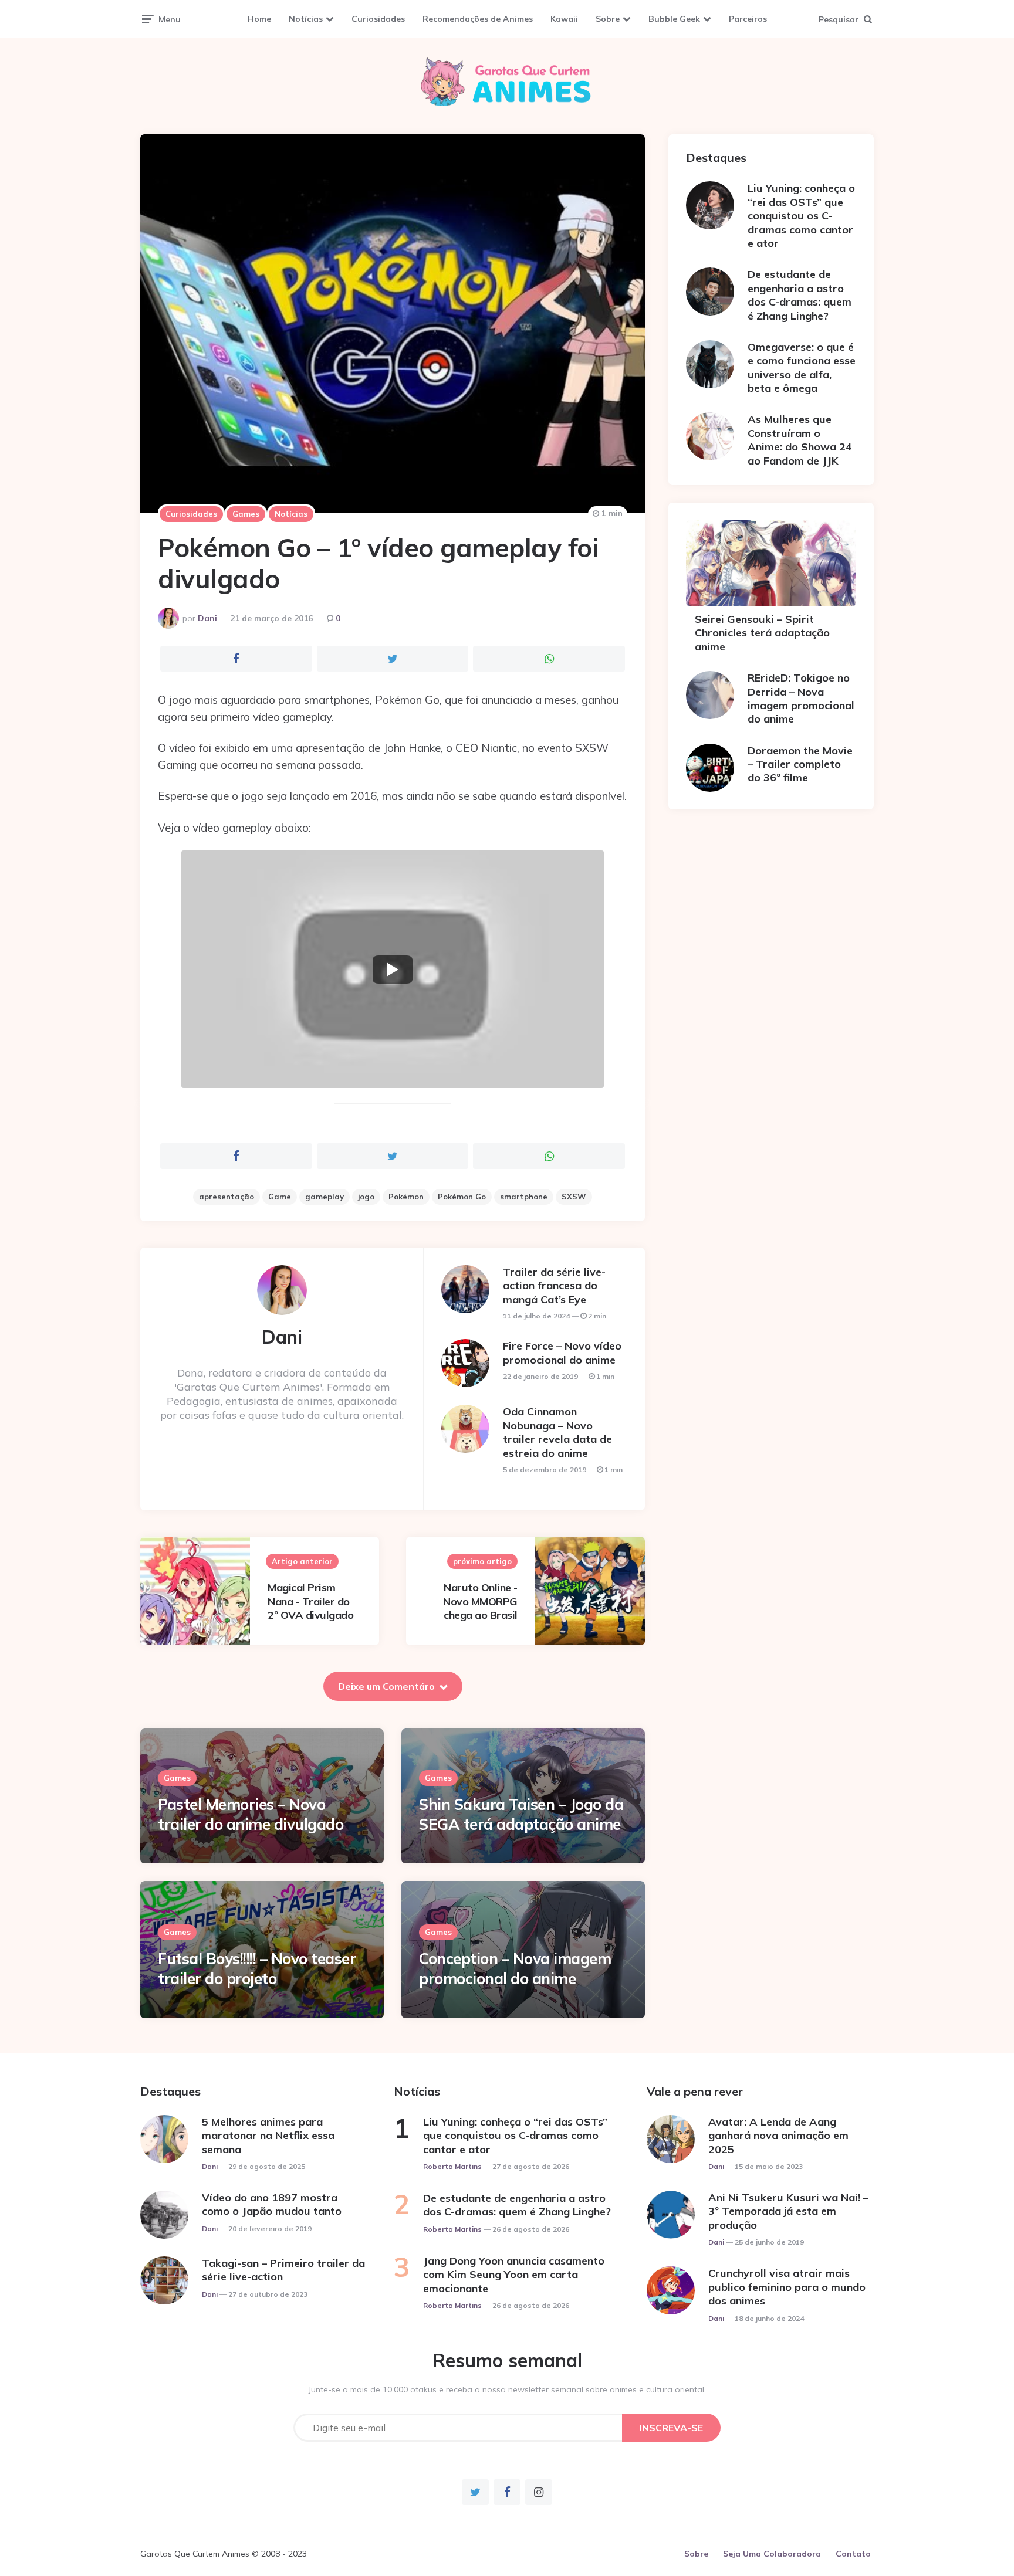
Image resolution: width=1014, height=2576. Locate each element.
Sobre (608, 19)
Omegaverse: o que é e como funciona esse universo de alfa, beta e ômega (802, 367)
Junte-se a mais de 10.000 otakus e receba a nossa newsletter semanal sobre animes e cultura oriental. (507, 2389)
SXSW (574, 1197)
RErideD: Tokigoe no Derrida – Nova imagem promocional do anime (801, 698)
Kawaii (564, 19)
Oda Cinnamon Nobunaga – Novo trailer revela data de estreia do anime (557, 1432)
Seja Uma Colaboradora (772, 2554)
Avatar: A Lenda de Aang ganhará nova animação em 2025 (778, 2136)
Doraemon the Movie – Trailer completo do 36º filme (800, 764)
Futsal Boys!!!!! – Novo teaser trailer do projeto (257, 1969)
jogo (366, 1197)
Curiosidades (378, 19)
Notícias (306, 19)
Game (280, 1197)
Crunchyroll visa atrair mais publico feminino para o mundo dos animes (787, 2287)
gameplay (325, 1197)
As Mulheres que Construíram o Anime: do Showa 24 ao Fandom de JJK (800, 440)
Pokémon (406, 1197)
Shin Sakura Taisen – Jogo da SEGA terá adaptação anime (521, 1814)
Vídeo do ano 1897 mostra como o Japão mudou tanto (272, 2204)
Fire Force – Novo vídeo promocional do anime (562, 1353)
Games (246, 514)
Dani (207, 618)
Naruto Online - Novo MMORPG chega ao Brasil (480, 1601)
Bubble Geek (674, 19)
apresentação (227, 1197)
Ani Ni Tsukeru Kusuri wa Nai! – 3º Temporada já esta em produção (788, 2211)
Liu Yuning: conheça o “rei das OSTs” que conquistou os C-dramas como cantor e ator (801, 216)
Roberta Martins (452, 2166)
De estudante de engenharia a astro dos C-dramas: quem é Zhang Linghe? (800, 295)
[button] (393, 969)
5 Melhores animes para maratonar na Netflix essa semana (268, 2136)
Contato (853, 2554)
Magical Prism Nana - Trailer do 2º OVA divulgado (310, 1601)
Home (259, 19)
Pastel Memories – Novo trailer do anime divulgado (251, 1814)
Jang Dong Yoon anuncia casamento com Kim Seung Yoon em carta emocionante (514, 2275)
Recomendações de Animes (478, 19)
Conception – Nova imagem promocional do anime (515, 1969)
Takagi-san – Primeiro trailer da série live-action (283, 2270)
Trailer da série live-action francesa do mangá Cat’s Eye (554, 1286)
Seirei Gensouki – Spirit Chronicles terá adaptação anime (762, 633)
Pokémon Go (462, 1197)
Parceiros (748, 19)
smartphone (524, 1197)
